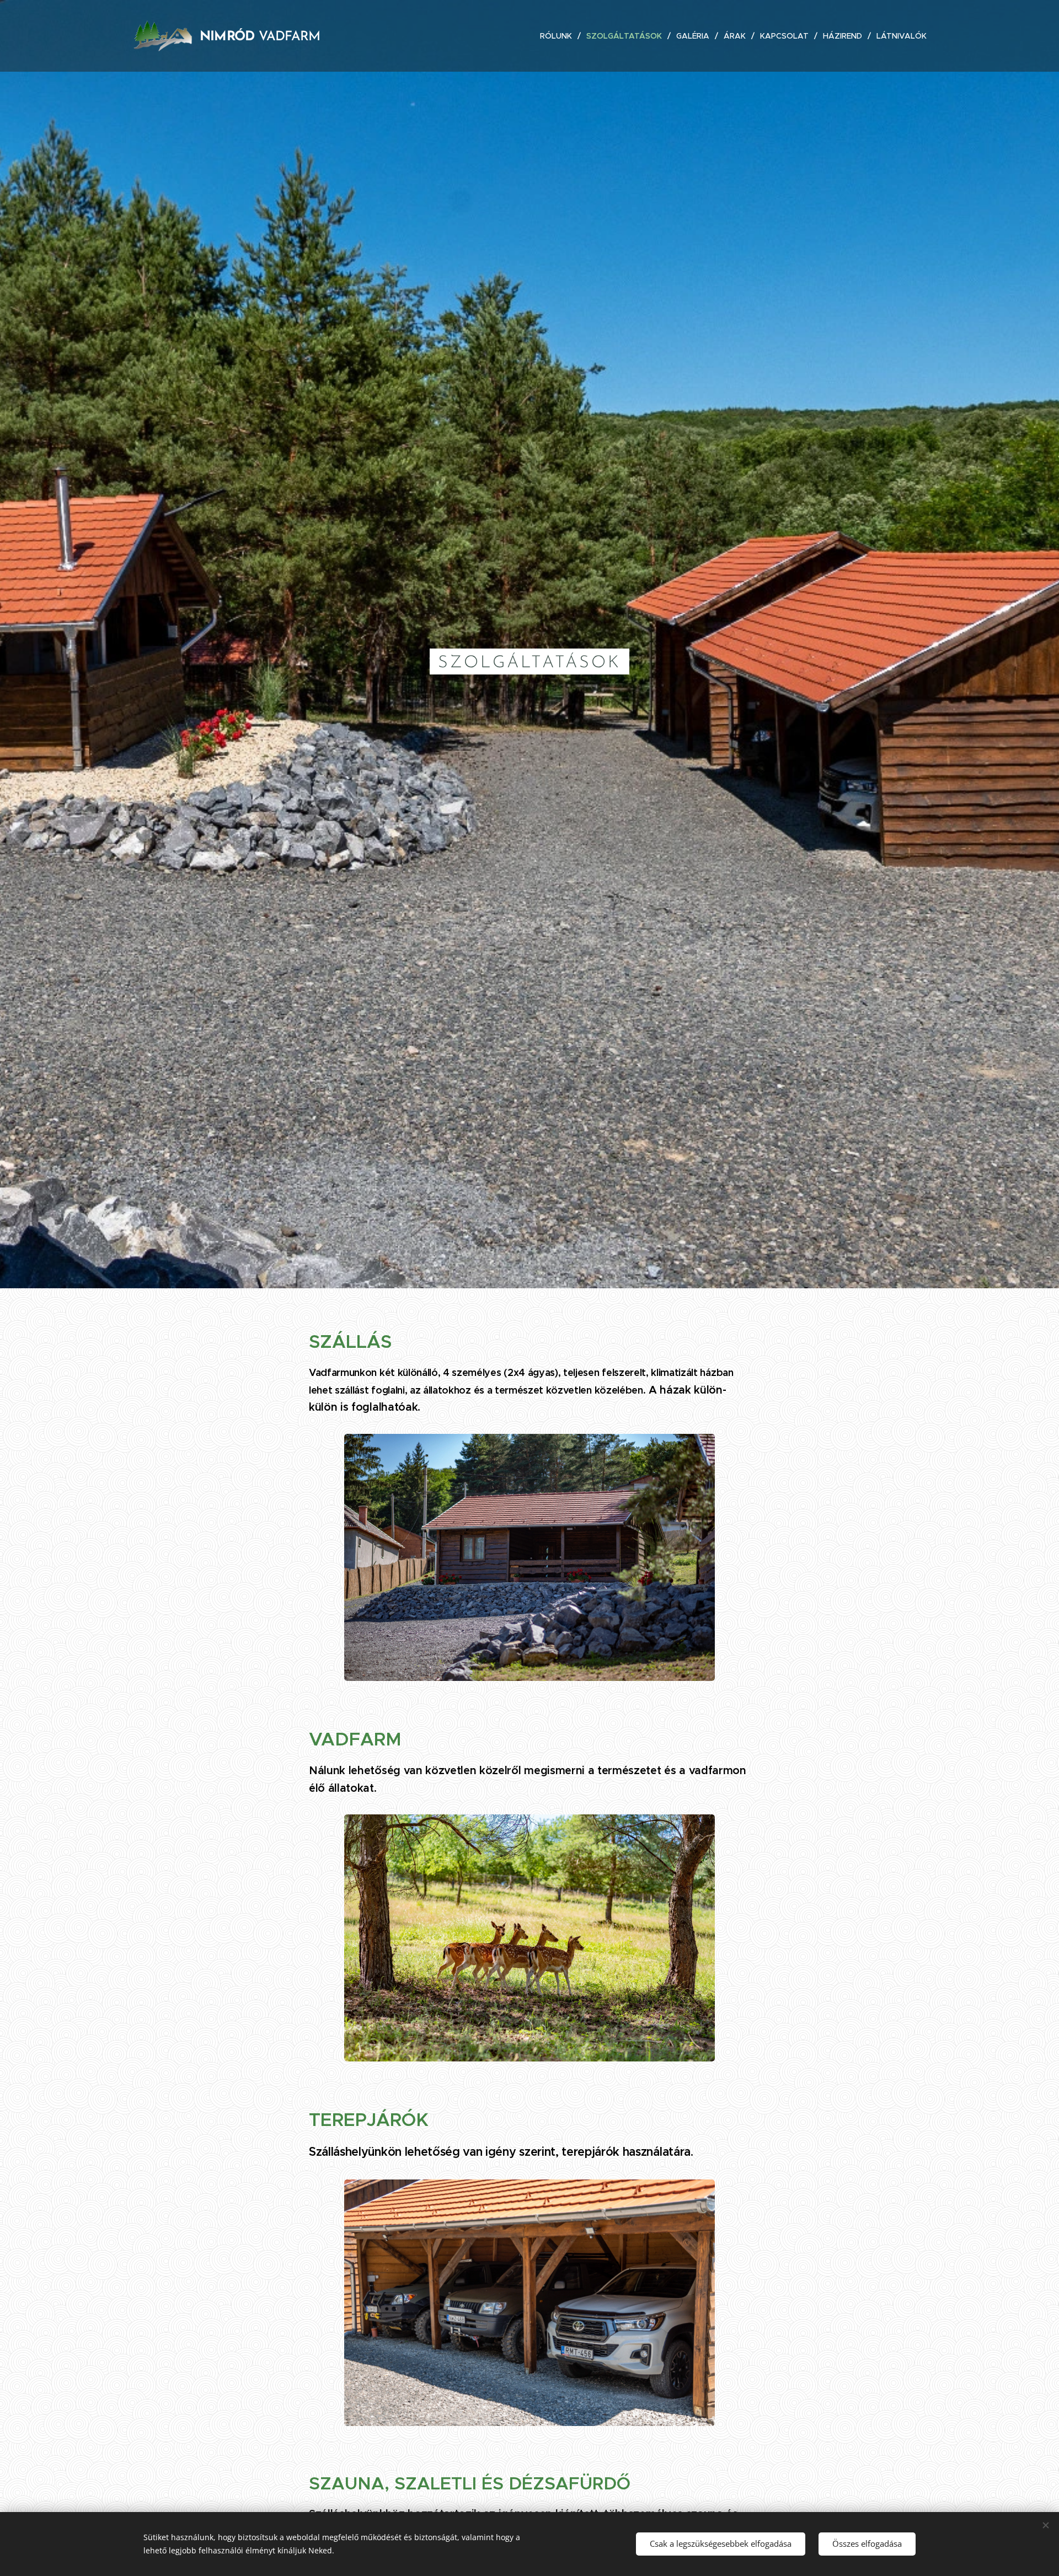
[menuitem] (559, 36)
